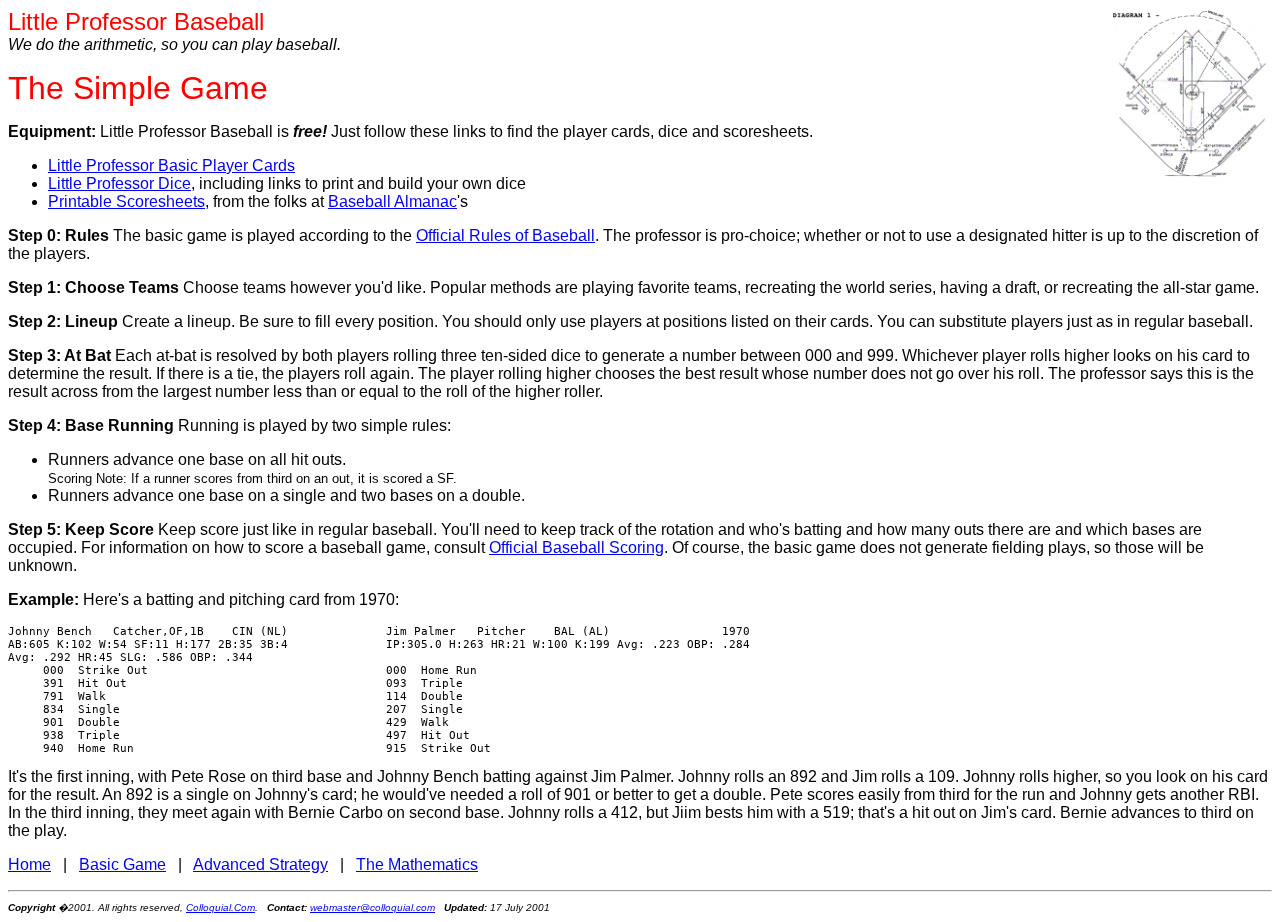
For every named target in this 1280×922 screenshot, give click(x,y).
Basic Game (122, 864)
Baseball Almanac (392, 201)
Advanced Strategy (260, 864)
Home (29, 864)
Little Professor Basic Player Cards (171, 165)
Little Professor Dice (119, 183)
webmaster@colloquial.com (372, 907)
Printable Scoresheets (126, 201)
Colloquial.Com (220, 907)
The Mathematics (417, 864)
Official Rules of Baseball (505, 235)
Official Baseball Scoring (576, 547)
